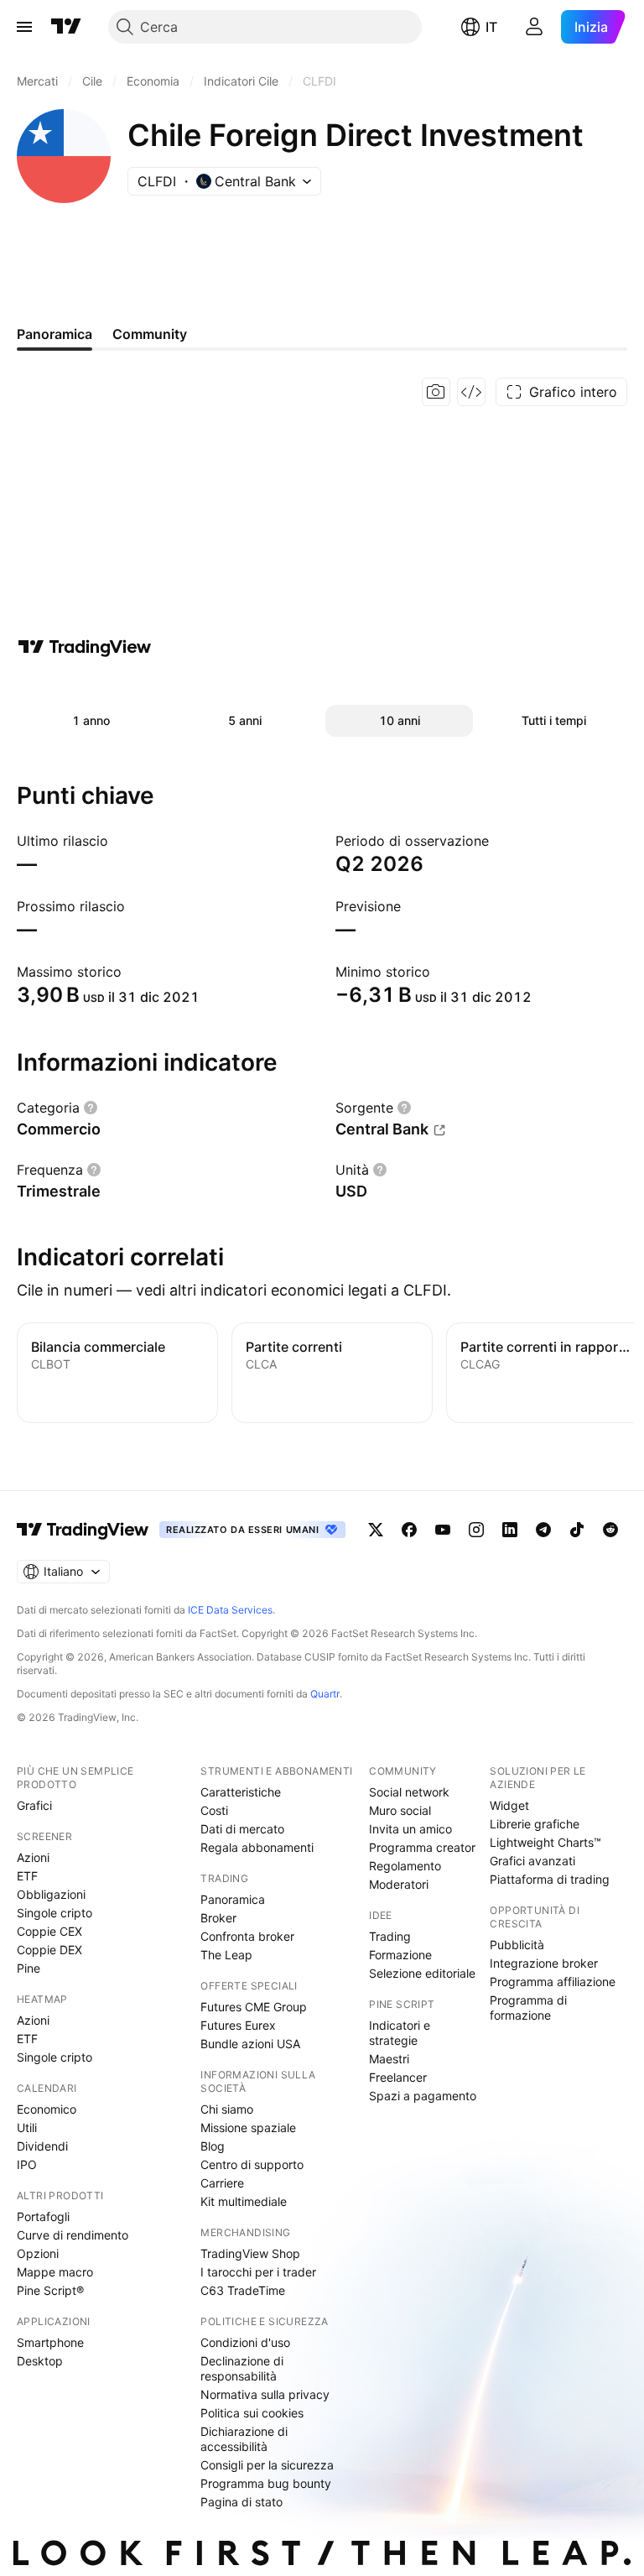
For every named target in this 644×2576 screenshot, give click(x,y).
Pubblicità (517, 1945)
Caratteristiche (241, 1792)
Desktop (40, 2361)
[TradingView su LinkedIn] (510, 1530)
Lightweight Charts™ (545, 1842)
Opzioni (38, 2253)
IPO (27, 2164)
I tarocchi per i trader (258, 2272)
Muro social (400, 1810)
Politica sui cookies (252, 2413)
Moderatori (399, 1884)
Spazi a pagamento (423, 2096)
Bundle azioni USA (250, 2044)
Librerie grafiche (535, 1824)
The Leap (226, 1955)
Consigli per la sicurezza (267, 2465)
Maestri (389, 2059)
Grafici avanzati (532, 1861)
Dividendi (42, 2146)
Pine (29, 1968)
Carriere (222, 2183)
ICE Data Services (230, 1610)
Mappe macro (55, 2272)
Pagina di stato (241, 2502)
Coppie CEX (49, 1931)
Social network (409, 1792)
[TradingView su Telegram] (543, 1530)
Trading (390, 1936)
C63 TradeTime (243, 2290)
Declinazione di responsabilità (242, 2368)
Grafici (34, 1805)
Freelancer (398, 2077)
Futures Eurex (238, 2025)
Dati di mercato (242, 1829)
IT (491, 27)
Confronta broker (247, 1936)
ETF (27, 1876)
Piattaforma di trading (550, 1879)
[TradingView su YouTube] (443, 1530)
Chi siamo (227, 2109)
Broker (218, 1918)
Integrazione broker (544, 1963)
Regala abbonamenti (257, 1847)
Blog (213, 2146)
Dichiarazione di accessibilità (244, 2439)
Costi (214, 1810)
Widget (509, 1805)
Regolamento (405, 1866)
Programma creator (422, 1847)
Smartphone (50, 2342)
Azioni (33, 1857)
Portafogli (43, 2216)
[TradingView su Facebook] (409, 1530)
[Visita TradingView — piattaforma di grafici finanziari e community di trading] (85, 647)
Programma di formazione (528, 2008)
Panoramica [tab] (55, 334)
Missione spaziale (248, 2128)
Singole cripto (55, 1913)
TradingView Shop (250, 2253)
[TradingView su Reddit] (610, 1530)
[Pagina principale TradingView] (66, 27)
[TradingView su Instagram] (476, 1530)
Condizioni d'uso (245, 2342)
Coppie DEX (49, 1950)
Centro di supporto (252, 2164)
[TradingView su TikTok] (577, 1530)
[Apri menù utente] (534, 27)
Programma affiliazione (553, 1982)
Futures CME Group (254, 2007)
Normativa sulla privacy (265, 2394)
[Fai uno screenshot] (436, 392)
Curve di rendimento (73, 2235)
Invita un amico (410, 1829)
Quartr (325, 1694)
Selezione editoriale (422, 1973)
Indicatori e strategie (400, 2033)
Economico (47, 2109)
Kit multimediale (244, 2201)
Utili (27, 2128)
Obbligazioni (51, 1894)
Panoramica (233, 1899)
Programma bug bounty (266, 2483)
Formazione (400, 1955)
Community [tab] (150, 334)
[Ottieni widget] (471, 392)
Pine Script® (50, 2290)
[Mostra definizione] (91, 1108)
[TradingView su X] (376, 1530)
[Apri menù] (24, 27)
